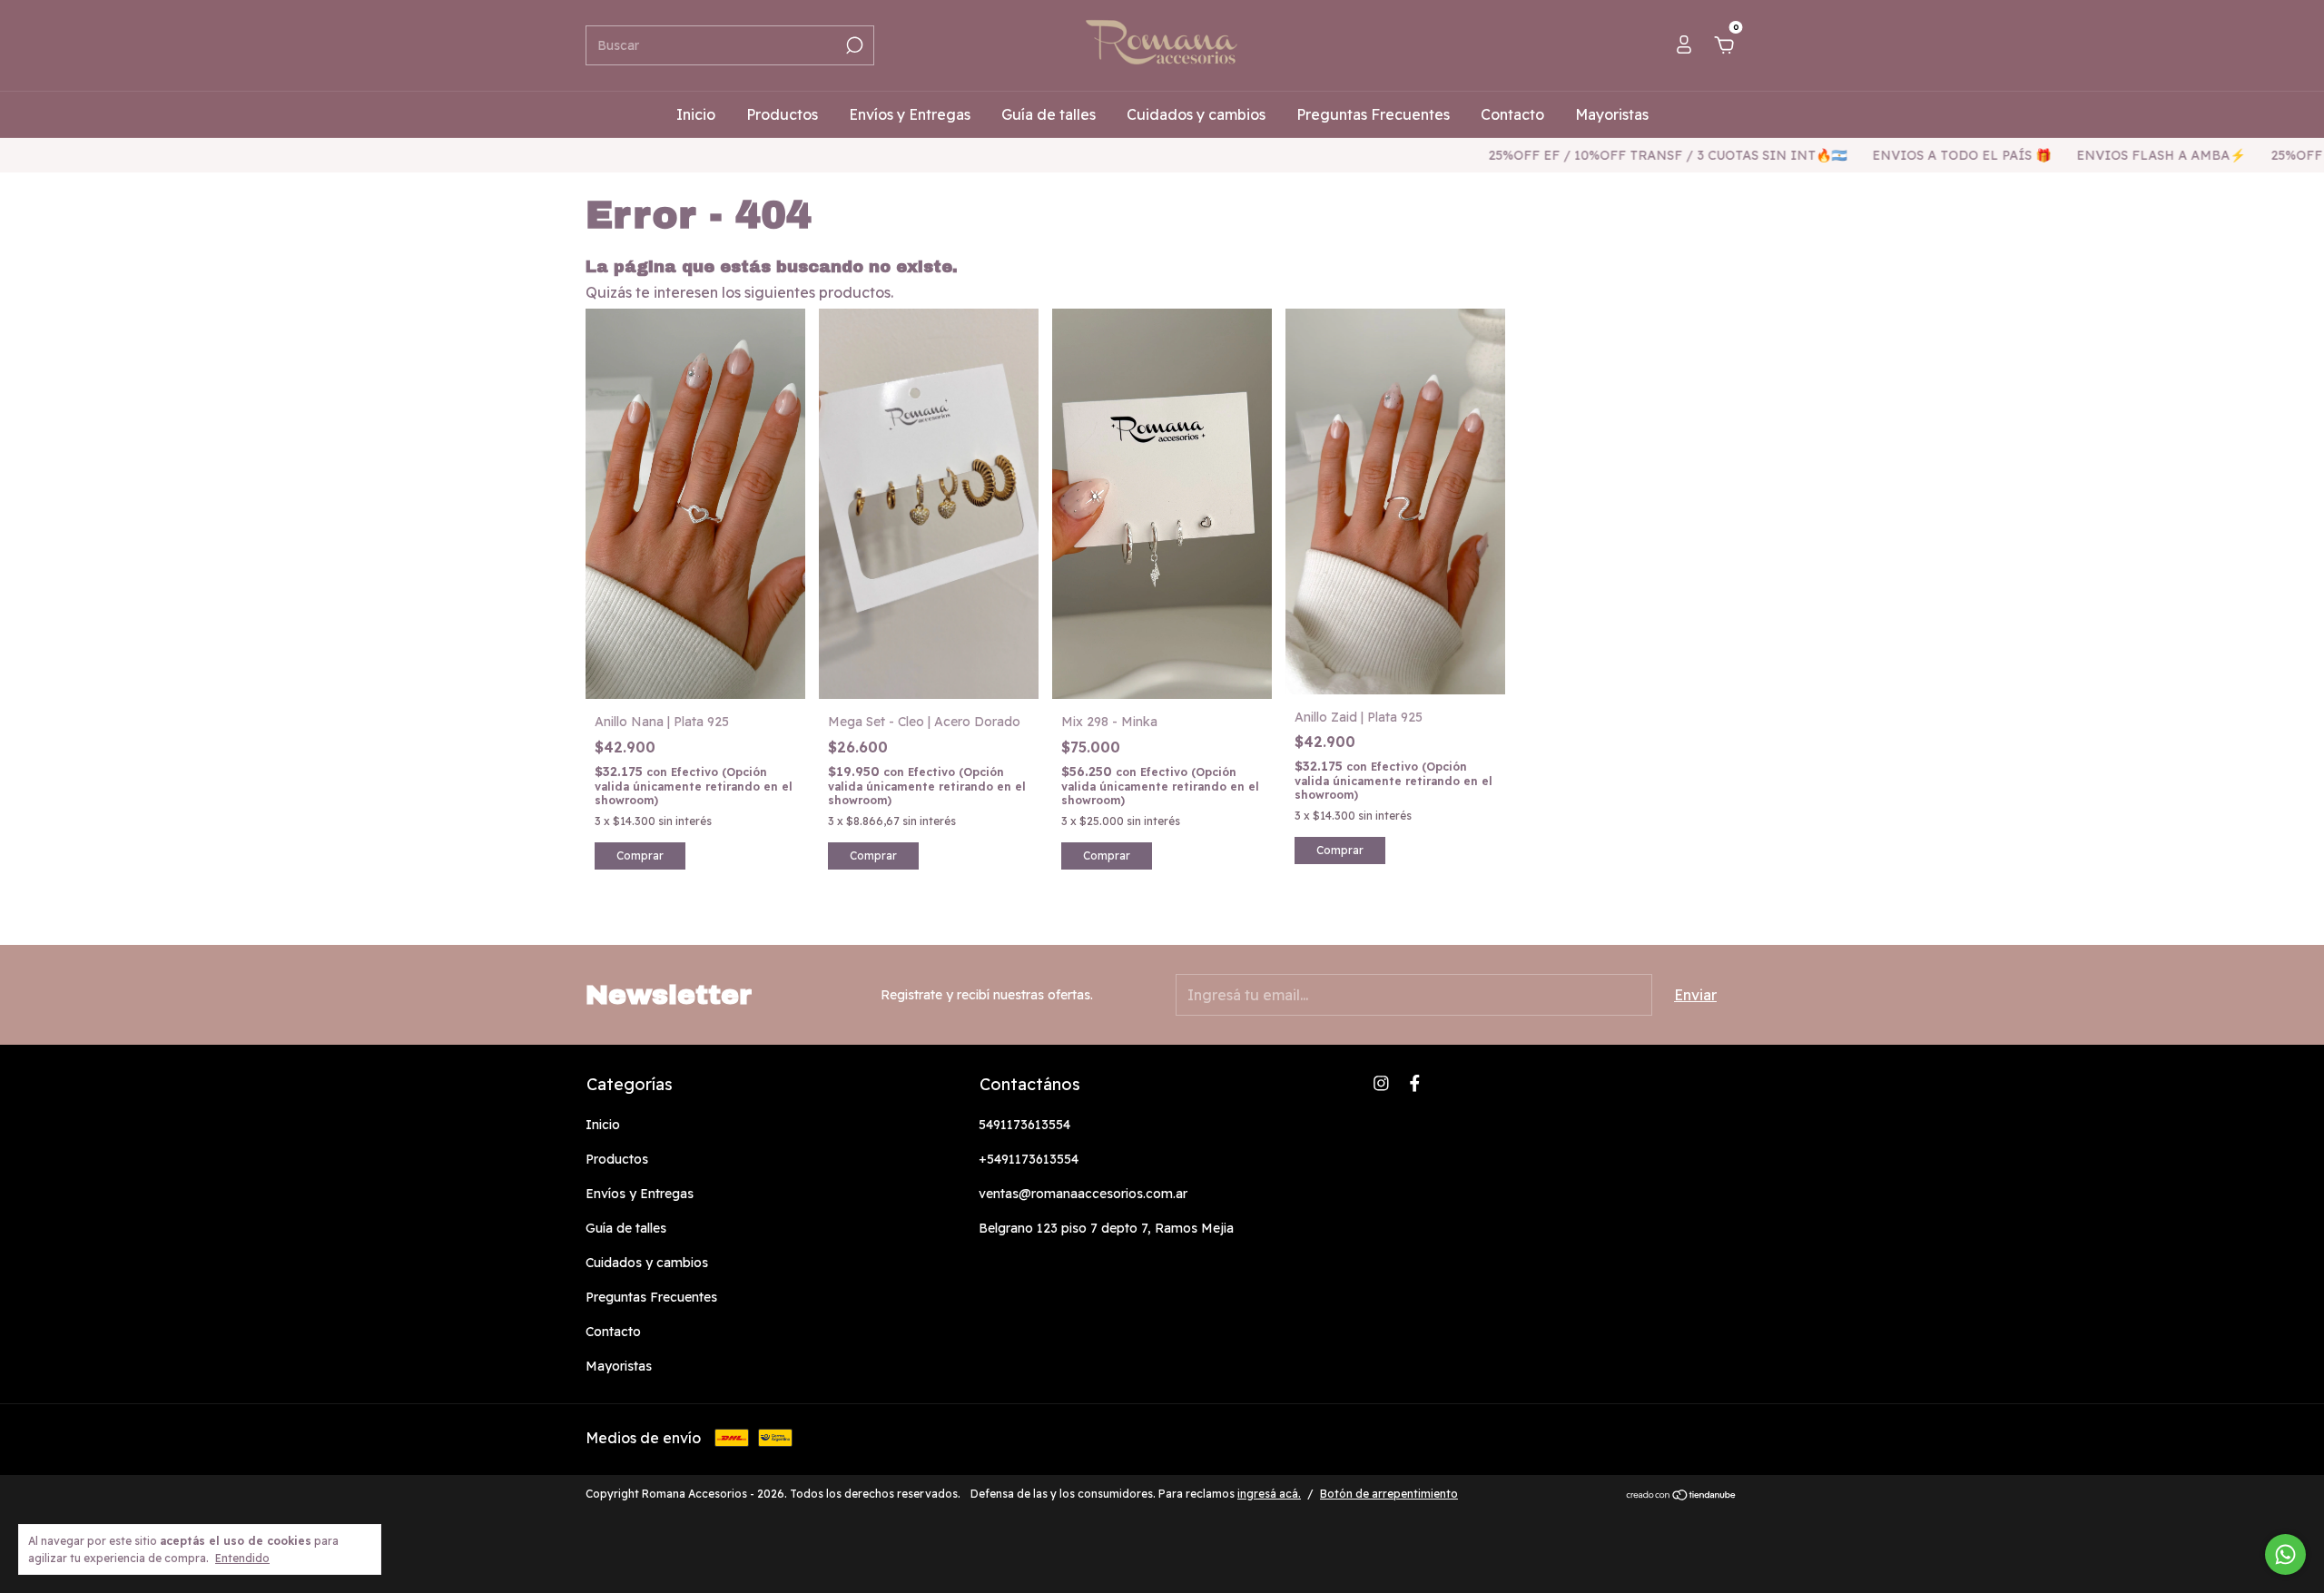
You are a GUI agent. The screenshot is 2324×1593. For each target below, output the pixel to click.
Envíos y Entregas (910, 114)
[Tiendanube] (1682, 1496)
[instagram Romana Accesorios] (1381, 1083)
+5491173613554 (1029, 1159)
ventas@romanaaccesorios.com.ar (1083, 1194)
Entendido (242, 1558)
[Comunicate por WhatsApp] (2285, 1554)
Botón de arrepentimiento (1389, 1494)
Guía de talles (1049, 114)
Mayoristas (1612, 114)
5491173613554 (1024, 1125)
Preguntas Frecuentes (1373, 114)
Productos (782, 114)
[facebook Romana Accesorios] (1415, 1083)
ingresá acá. (1269, 1494)
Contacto (1512, 114)
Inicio (696, 114)
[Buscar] (853, 45)
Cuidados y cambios (1196, 114)
